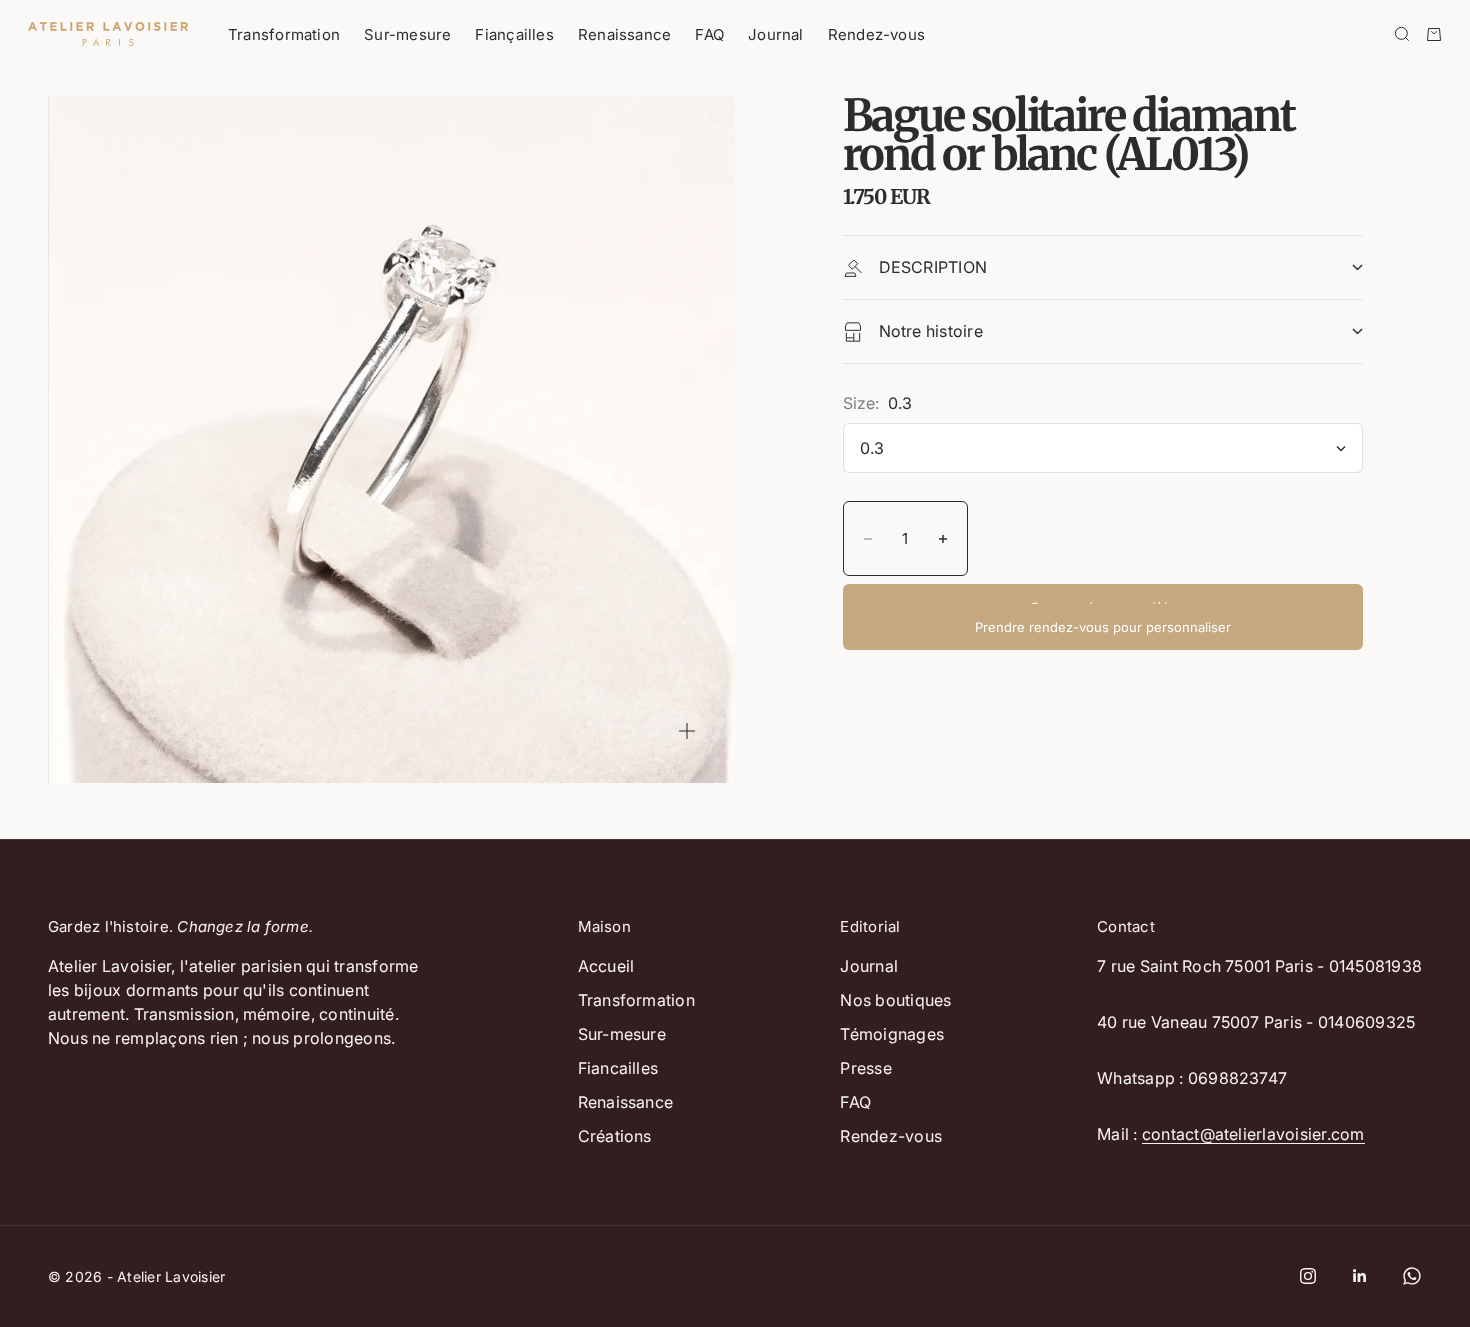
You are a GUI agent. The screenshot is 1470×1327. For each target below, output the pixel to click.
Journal (776, 34)
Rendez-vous (876, 34)
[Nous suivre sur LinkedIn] (1360, 1276)
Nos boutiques (895, 1000)
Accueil (606, 966)
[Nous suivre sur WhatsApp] (1412, 1276)
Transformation (284, 34)
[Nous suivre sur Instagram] (1308, 1276)
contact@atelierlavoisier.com (1253, 1134)
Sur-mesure (407, 34)
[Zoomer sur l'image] (687, 731)
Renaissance (624, 34)
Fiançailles (514, 34)
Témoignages (892, 1034)
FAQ (709, 34)
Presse (865, 1068)
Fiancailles (618, 1068)
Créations (615, 1136)
